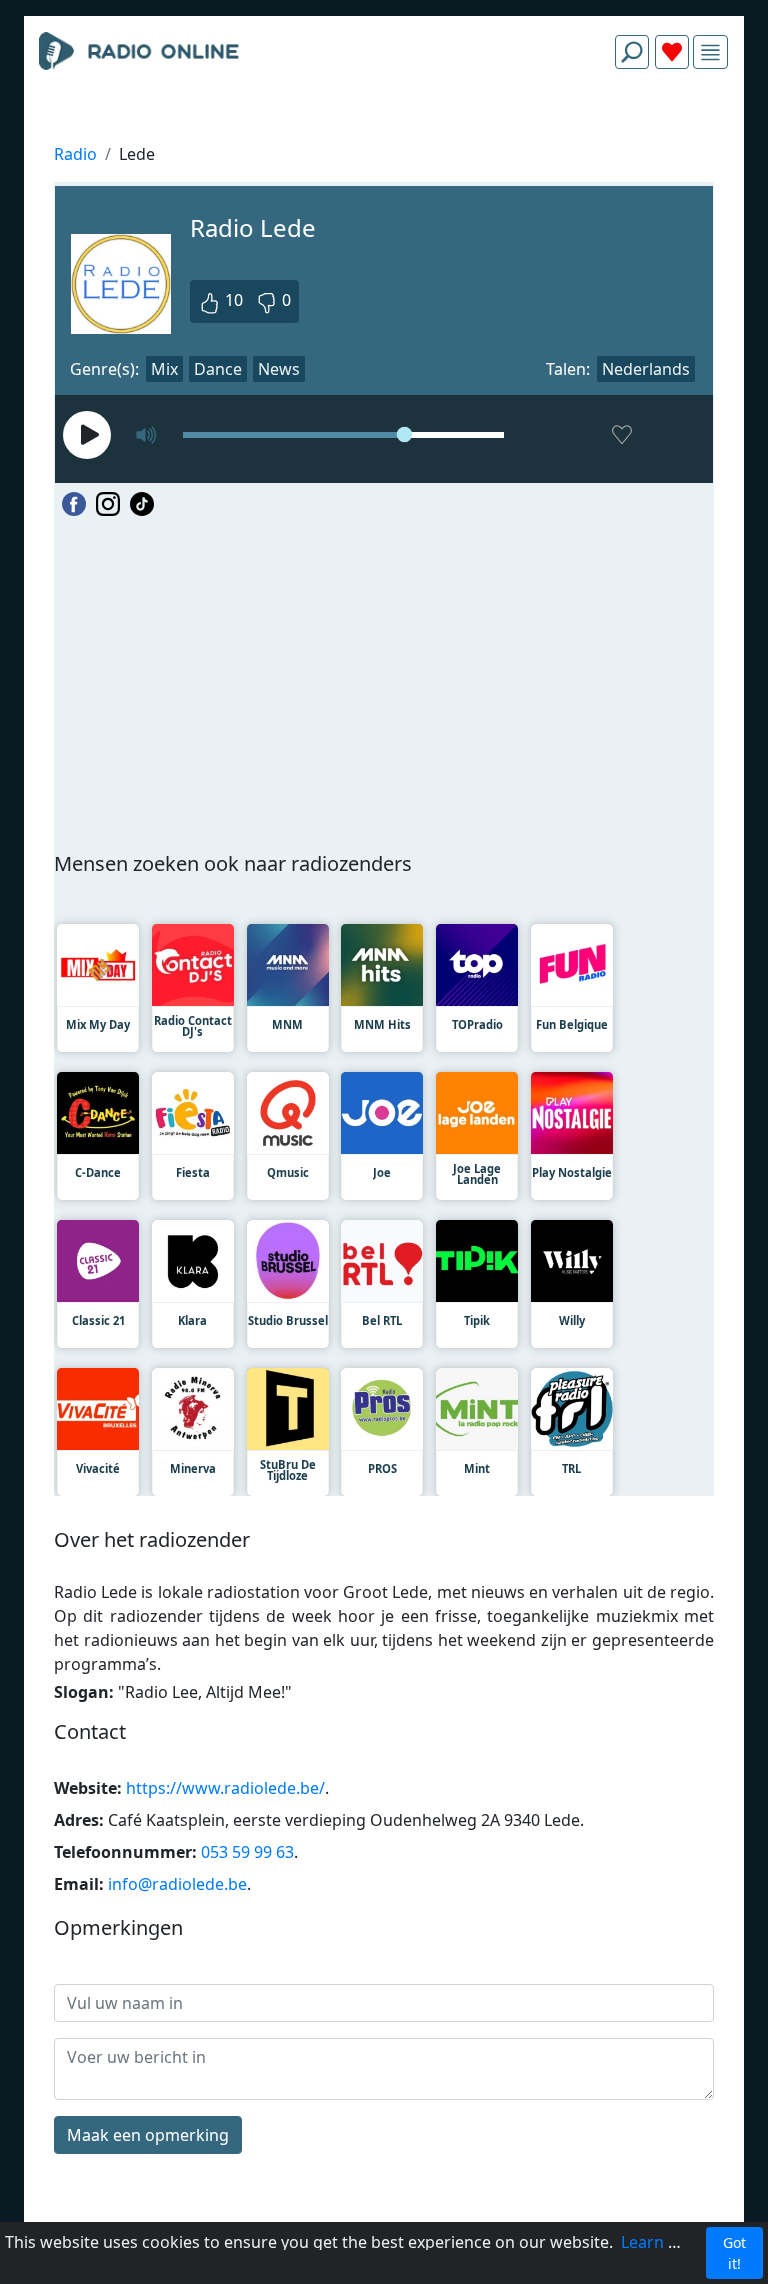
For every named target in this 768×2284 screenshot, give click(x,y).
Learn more (665, 2242)
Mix (164, 369)
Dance (218, 369)
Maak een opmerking (148, 2135)
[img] (710, 52)
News (279, 369)
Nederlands (646, 369)
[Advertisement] (384, 132)
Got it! (734, 2253)
